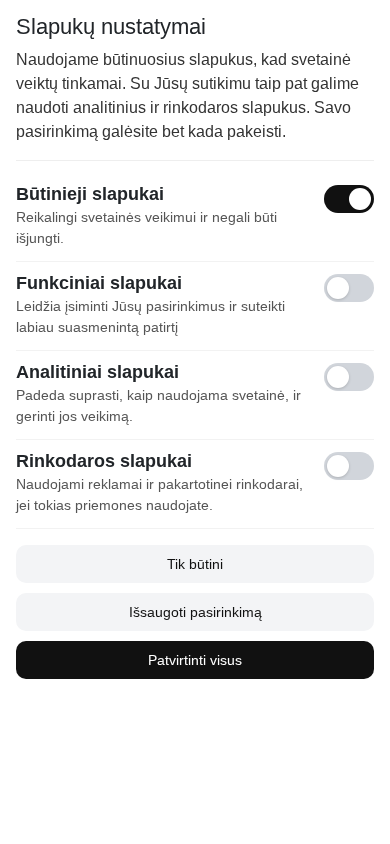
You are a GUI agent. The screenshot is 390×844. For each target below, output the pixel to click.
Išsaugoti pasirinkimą (195, 612)
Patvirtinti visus (195, 660)
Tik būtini (195, 564)
